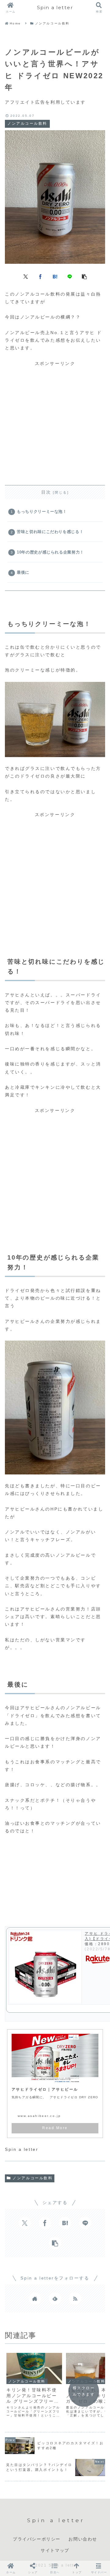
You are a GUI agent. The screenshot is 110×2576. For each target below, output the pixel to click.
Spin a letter (55, 7)
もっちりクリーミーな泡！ (42, 512)
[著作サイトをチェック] (35, 2298)
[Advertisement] (55, 422)
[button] (84, 276)
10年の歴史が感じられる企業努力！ (50, 552)
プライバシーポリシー (37, 2539)
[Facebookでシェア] (40, 276)
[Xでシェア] (26, 276)
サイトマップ (55, 2550)
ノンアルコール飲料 (33, 2178)
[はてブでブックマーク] (55, 276)
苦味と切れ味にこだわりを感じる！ (50, 532)
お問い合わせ (83, 2539)
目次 (46, 492)
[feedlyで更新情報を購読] (55, 2298)
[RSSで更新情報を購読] (75, 2298)
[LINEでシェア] (70, 276)
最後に (23, 572)
